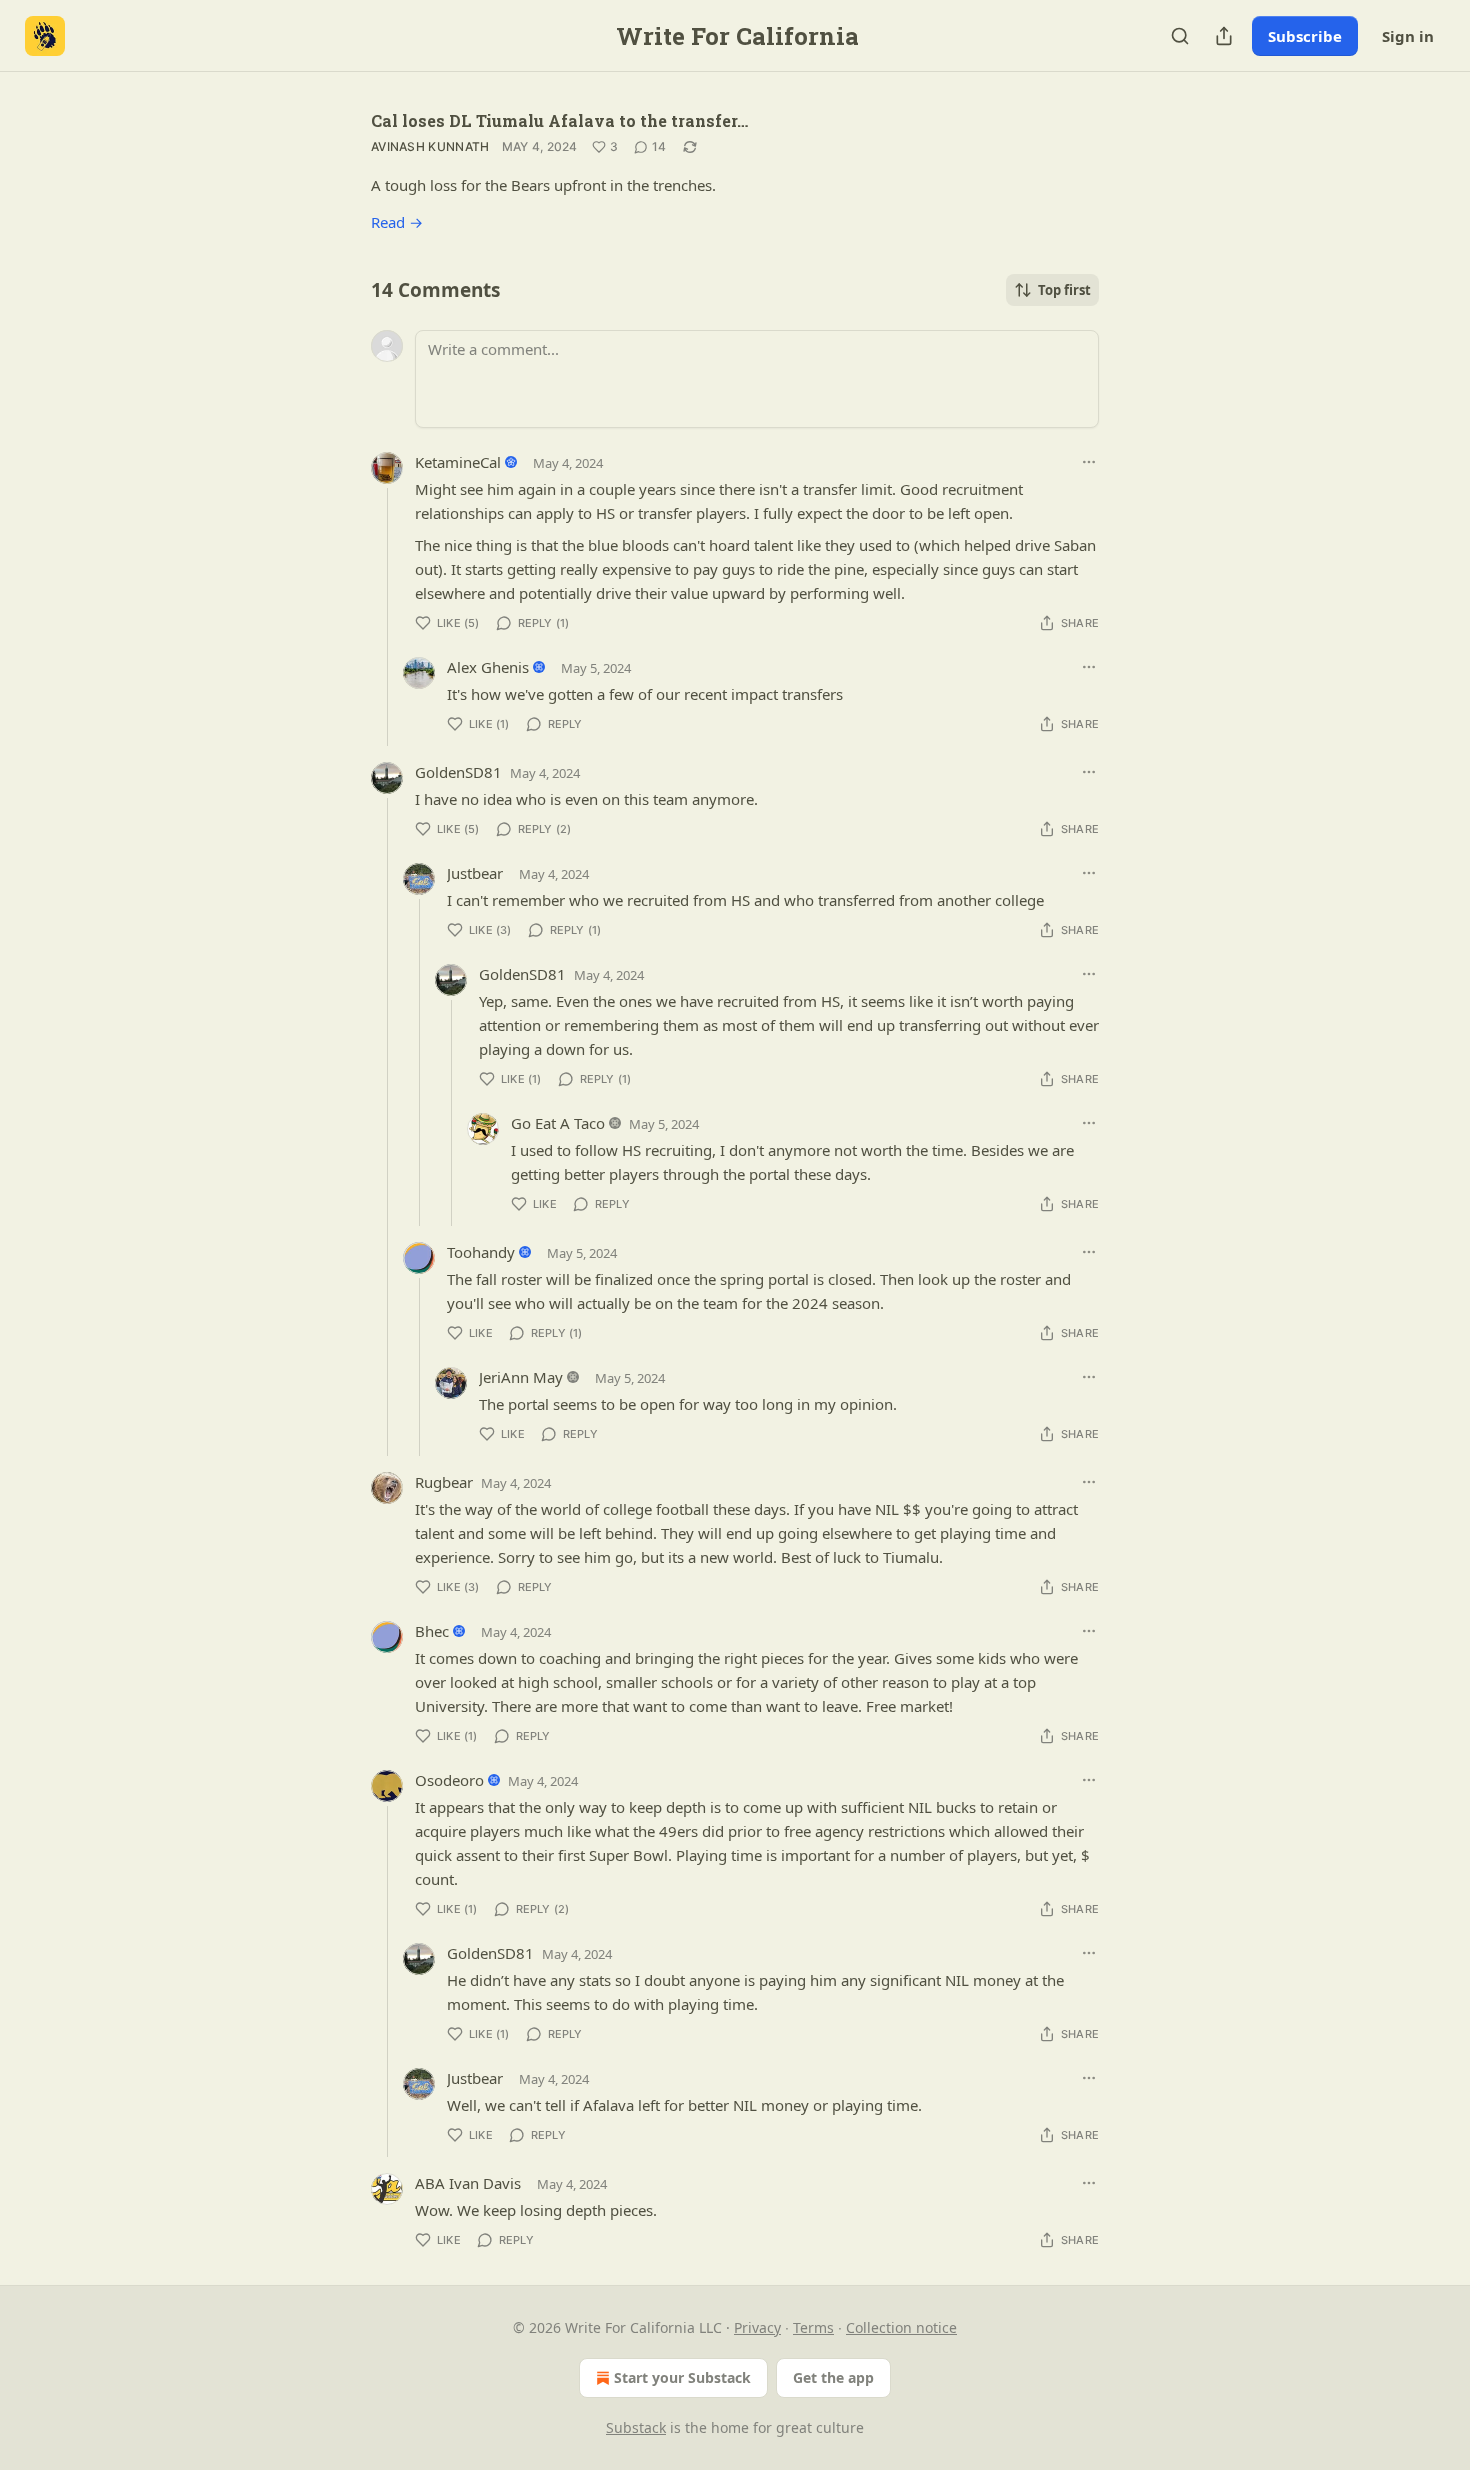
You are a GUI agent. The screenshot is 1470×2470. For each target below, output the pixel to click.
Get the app (833, 2377)
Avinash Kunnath (430, 146)
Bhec (432, 1631)
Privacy (757, 2327)
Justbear (475, 873)
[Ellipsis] (1089, 462)
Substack (636, 2427)
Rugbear (444, 1482)
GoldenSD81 (458, 772)
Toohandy (481, 1252)
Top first (1064, 290)
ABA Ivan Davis (468, 2183)
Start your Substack (682, 2377)
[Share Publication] (1224, 36)
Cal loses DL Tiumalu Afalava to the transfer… (559, 120)
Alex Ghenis (488, 667)
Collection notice (901, 2327)
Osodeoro (449, 1780)
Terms (813, 2327)
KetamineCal (458, 462)
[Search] (1180, 36)
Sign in (1408, 36)
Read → (397, 222)
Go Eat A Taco (558, 1123)
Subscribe (1305, 36)
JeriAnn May (521, 1377)
